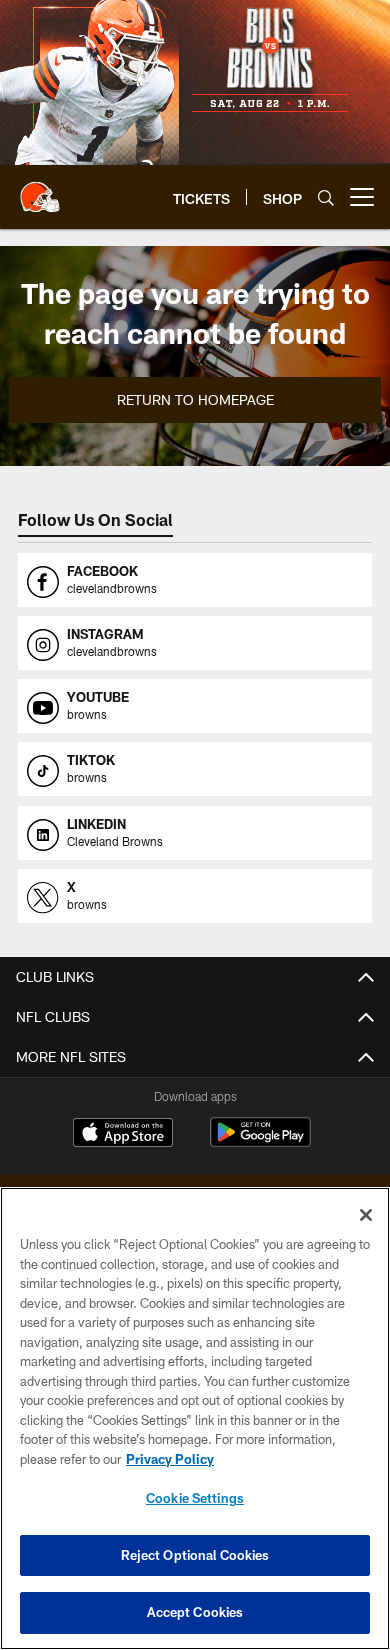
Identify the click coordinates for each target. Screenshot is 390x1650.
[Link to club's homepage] (40, 189)
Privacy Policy (170, 1459)
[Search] (326, 197)
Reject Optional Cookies (195, 1555)
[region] (195, 1418)
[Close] (366, 1215)
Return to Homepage (195, 399)
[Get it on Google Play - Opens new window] (260, 1142)
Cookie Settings (195, 1498)
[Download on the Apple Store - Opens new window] (123, 1135)
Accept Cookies (195, 1612)
